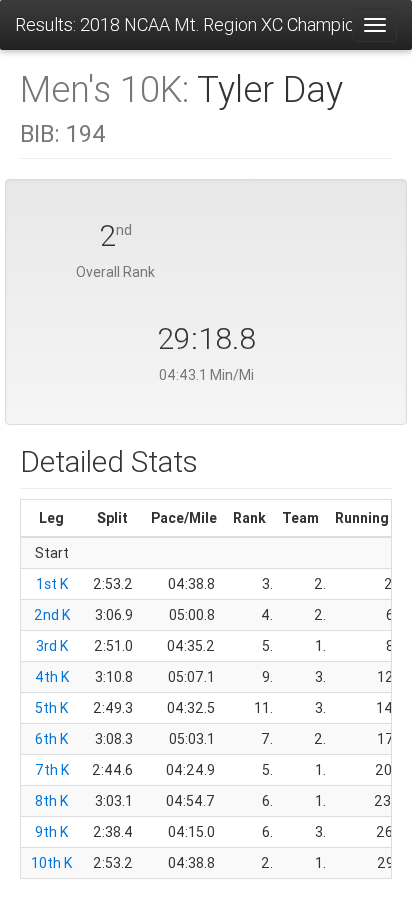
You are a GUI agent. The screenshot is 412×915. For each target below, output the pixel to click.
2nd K (52, 615)
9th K (51, 832)
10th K (51, 863)
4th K (52, 677)
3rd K (52, 646)
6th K (51, 739)
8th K (51, 801)
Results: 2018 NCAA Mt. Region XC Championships (183, 24)
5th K (51, 708)
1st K (52, 584)
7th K (52, 770)
